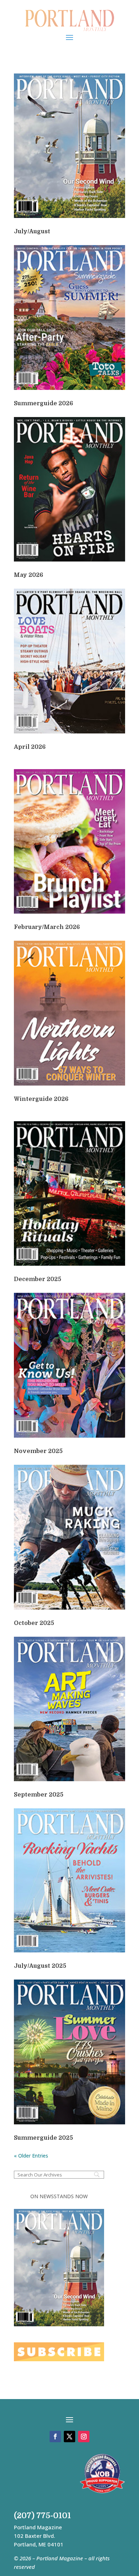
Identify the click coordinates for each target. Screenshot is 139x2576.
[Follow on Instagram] (84, 2437)
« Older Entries (31, 2156)
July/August (32, 232)
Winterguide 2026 (41, 1099)
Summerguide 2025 (43, 2138)
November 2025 (38, 1451)
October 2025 (34, 1623)
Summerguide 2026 (43, 403)
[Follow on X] (69, 2437)
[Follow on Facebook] (55, 2437)
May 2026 (29, 575)
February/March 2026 (47, 927)
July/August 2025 (40, 1966)
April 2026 (30, 747)
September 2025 (39, 1795)
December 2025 (38, 1279)
